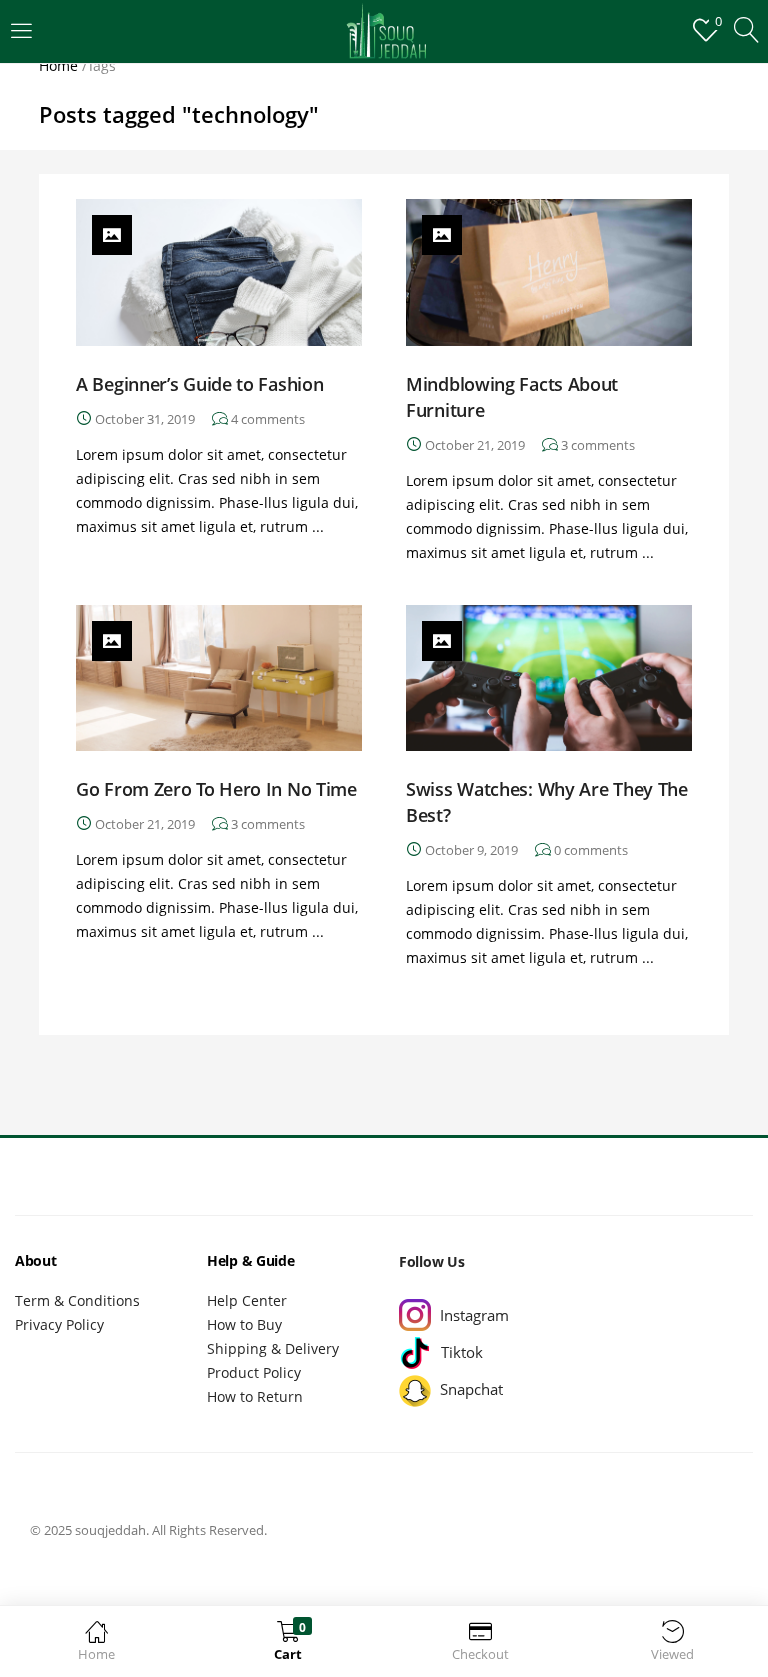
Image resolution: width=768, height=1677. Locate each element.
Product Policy (254, 1372)
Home (58, 65)
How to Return (255, 1396)
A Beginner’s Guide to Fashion (199, 384)
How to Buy (244, 1324)
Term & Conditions (77, 1300)
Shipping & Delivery (273, 1348)
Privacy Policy (59, 1324)
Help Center (247, 1300)
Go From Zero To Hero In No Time (216, 789)
